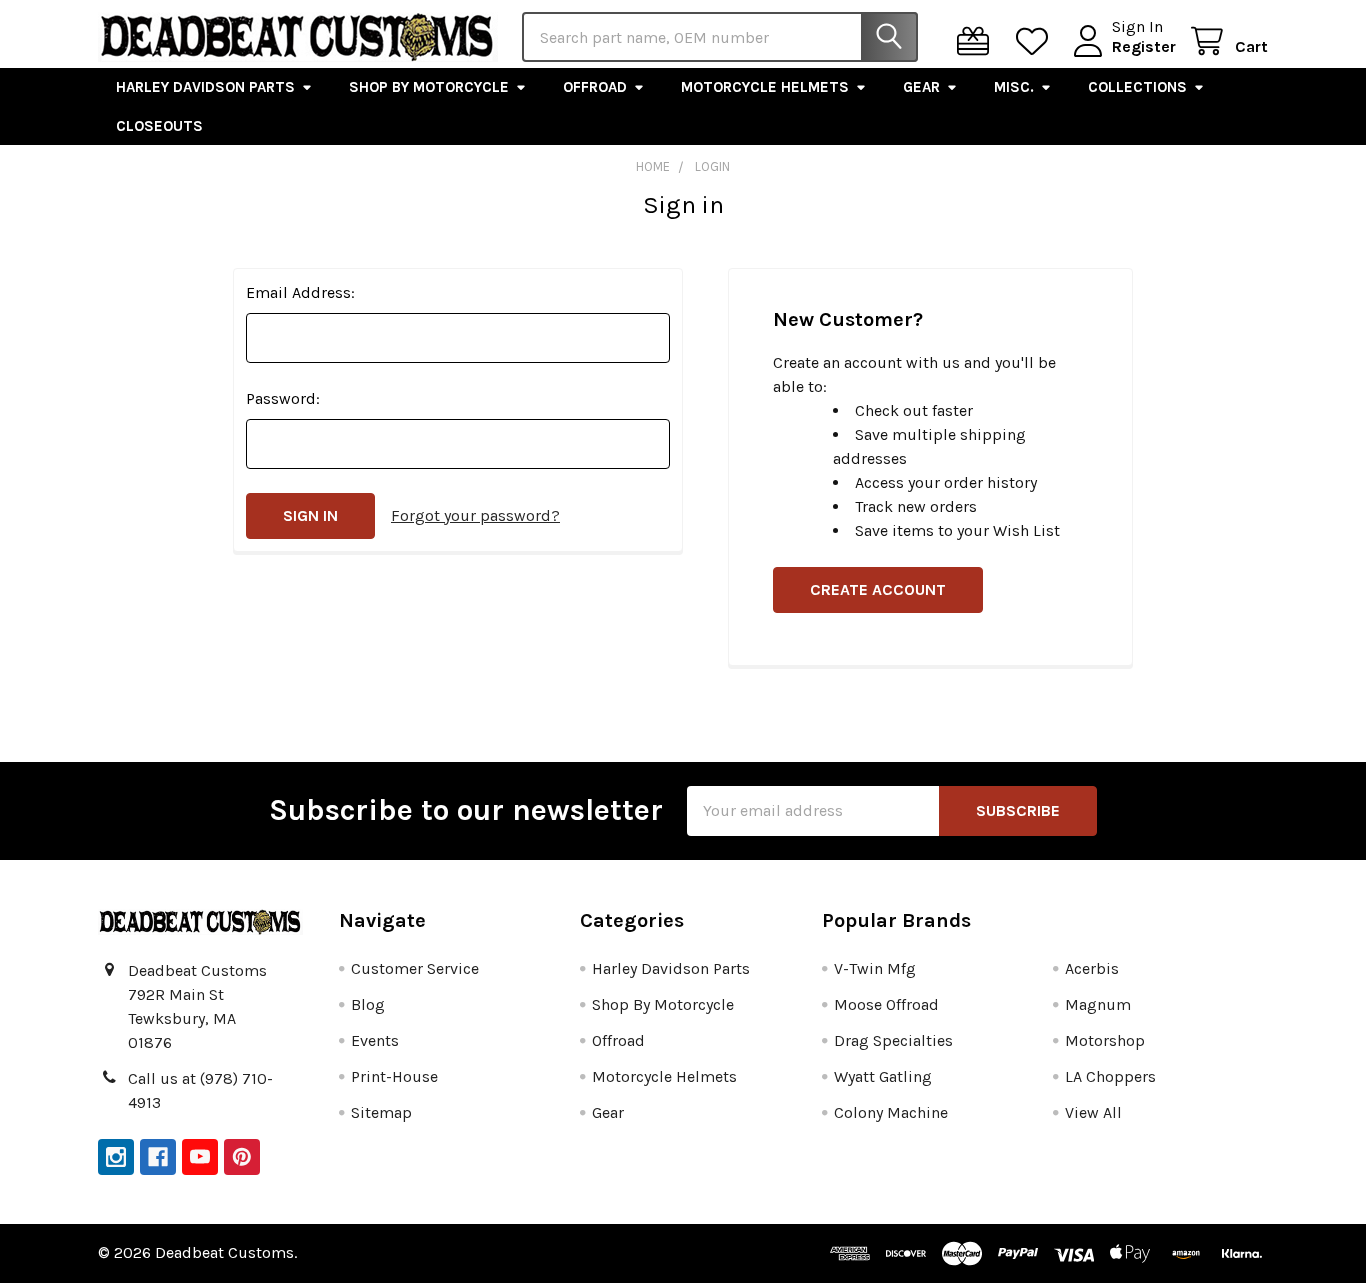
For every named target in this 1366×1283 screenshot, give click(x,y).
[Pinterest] (242, 1157)
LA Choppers (1110, 1076)
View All (1093, 1112)
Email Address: (300, 292)
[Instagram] (116, 1157)
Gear (921, 87)
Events (375, 1040)
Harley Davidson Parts (205, 87)
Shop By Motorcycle (429, 87)
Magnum (1098, 1004)
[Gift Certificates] (977, 41)
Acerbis (1092, 968)
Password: (283, 398)
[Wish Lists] (1036, 41)
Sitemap (381, 1112)
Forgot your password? (475, 515)
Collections (1137, 87)
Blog (368, 1004)
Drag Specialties (893, 1040)
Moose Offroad (886, 1004)
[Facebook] (158, 1157)
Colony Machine (891, 1112)
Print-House (394, 1076)
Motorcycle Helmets (765, 87)
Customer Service (415, 968)
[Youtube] (200, 1157)
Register (1144, 46)
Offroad (595, 87)
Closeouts (159, 126)
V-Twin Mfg (875, 968)
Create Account (878, 589)
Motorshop (1105, 1040)
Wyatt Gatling (883, 1076)
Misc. (1014, 87)
